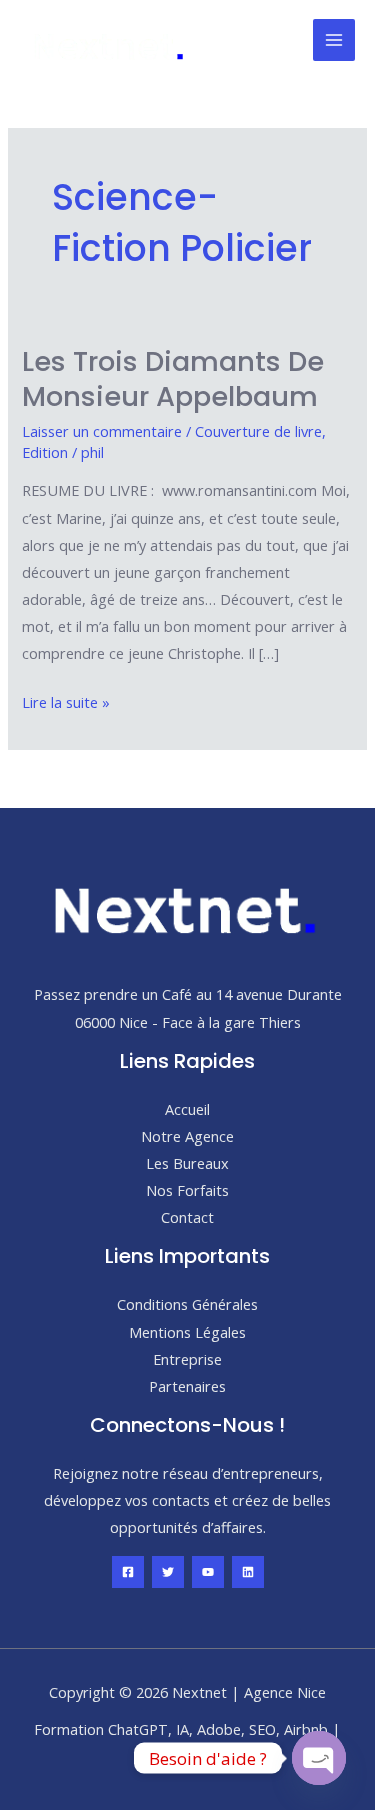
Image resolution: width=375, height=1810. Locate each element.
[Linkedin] (248, 1572)
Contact (187, 1217)
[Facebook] (128, 1572)
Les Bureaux (187, 1163)
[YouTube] (208, 1572)
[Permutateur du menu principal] (334, 40)
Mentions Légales (187, 1332)
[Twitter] (168, 1572)
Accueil (187, 1109)
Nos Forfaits (187, 1190)
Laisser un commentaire (102, 431)
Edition (45, 452)
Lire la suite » (66, 703)
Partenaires (187, 1386)
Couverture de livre (258, 431)
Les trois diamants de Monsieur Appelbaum (173, 379)
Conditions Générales (187, 1304)
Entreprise (187, 1359)
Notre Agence (187, 1136)
